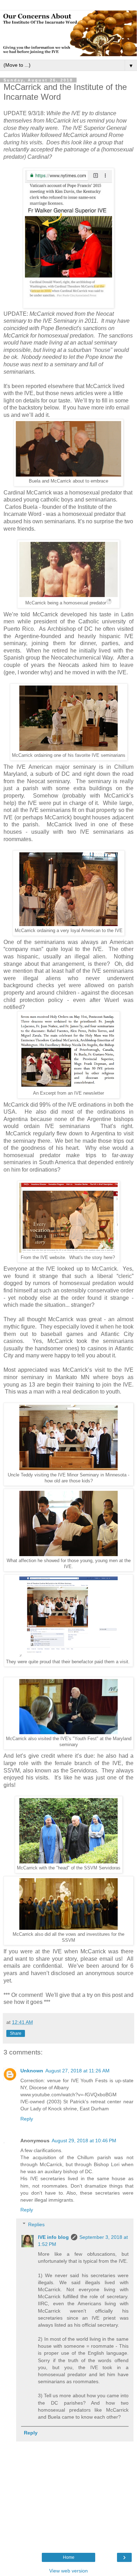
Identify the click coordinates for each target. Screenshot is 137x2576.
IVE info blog (53, 2237)
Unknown (32, 2071)
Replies (36, 2224)
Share (16, 2033)
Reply (27, 2119)
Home (69, 2557)
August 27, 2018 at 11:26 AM (77, 2071)
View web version (68, 2571)
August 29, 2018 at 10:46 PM (84, 2141)
